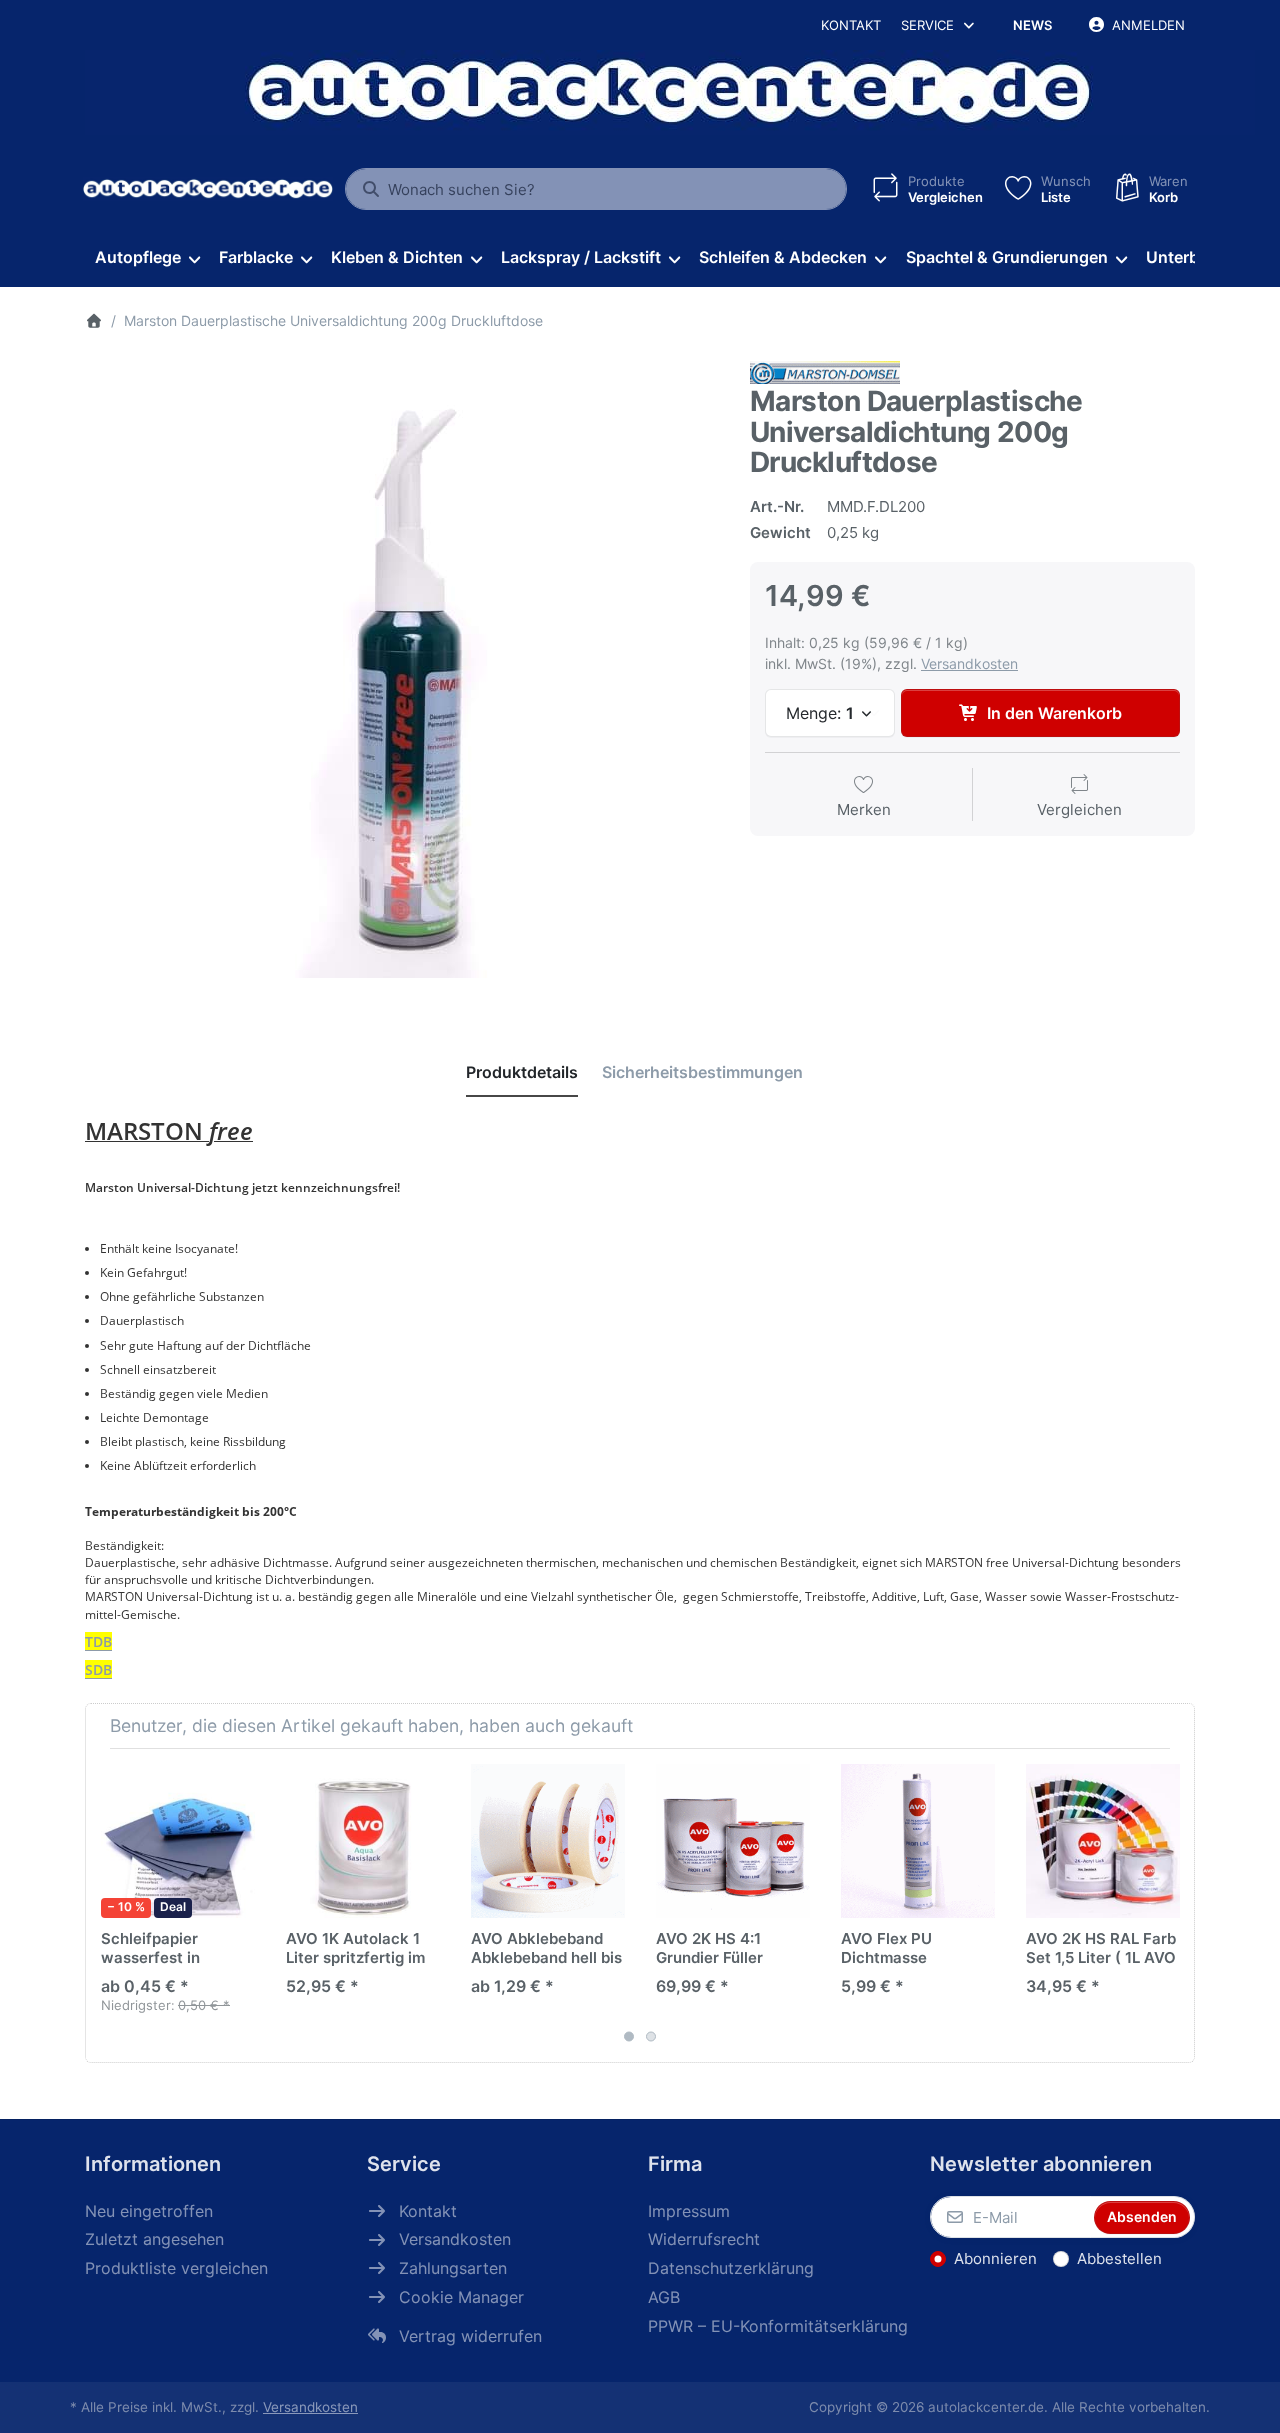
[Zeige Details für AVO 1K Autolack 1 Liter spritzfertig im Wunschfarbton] (363, 1841)
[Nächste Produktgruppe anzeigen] (1172, 1906)
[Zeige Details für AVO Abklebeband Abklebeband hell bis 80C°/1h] (548, 1841)
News (1032, 25)
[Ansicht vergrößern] (402, 677)
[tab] (522, 1072)
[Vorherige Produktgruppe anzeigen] (108, 1906)
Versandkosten (969, 663)
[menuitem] (147, 258)
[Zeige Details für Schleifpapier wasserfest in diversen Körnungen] (178, 1841)
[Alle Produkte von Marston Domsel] (825, 370)
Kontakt (851, 25)
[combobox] (596, 189)
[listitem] (402, 677)
